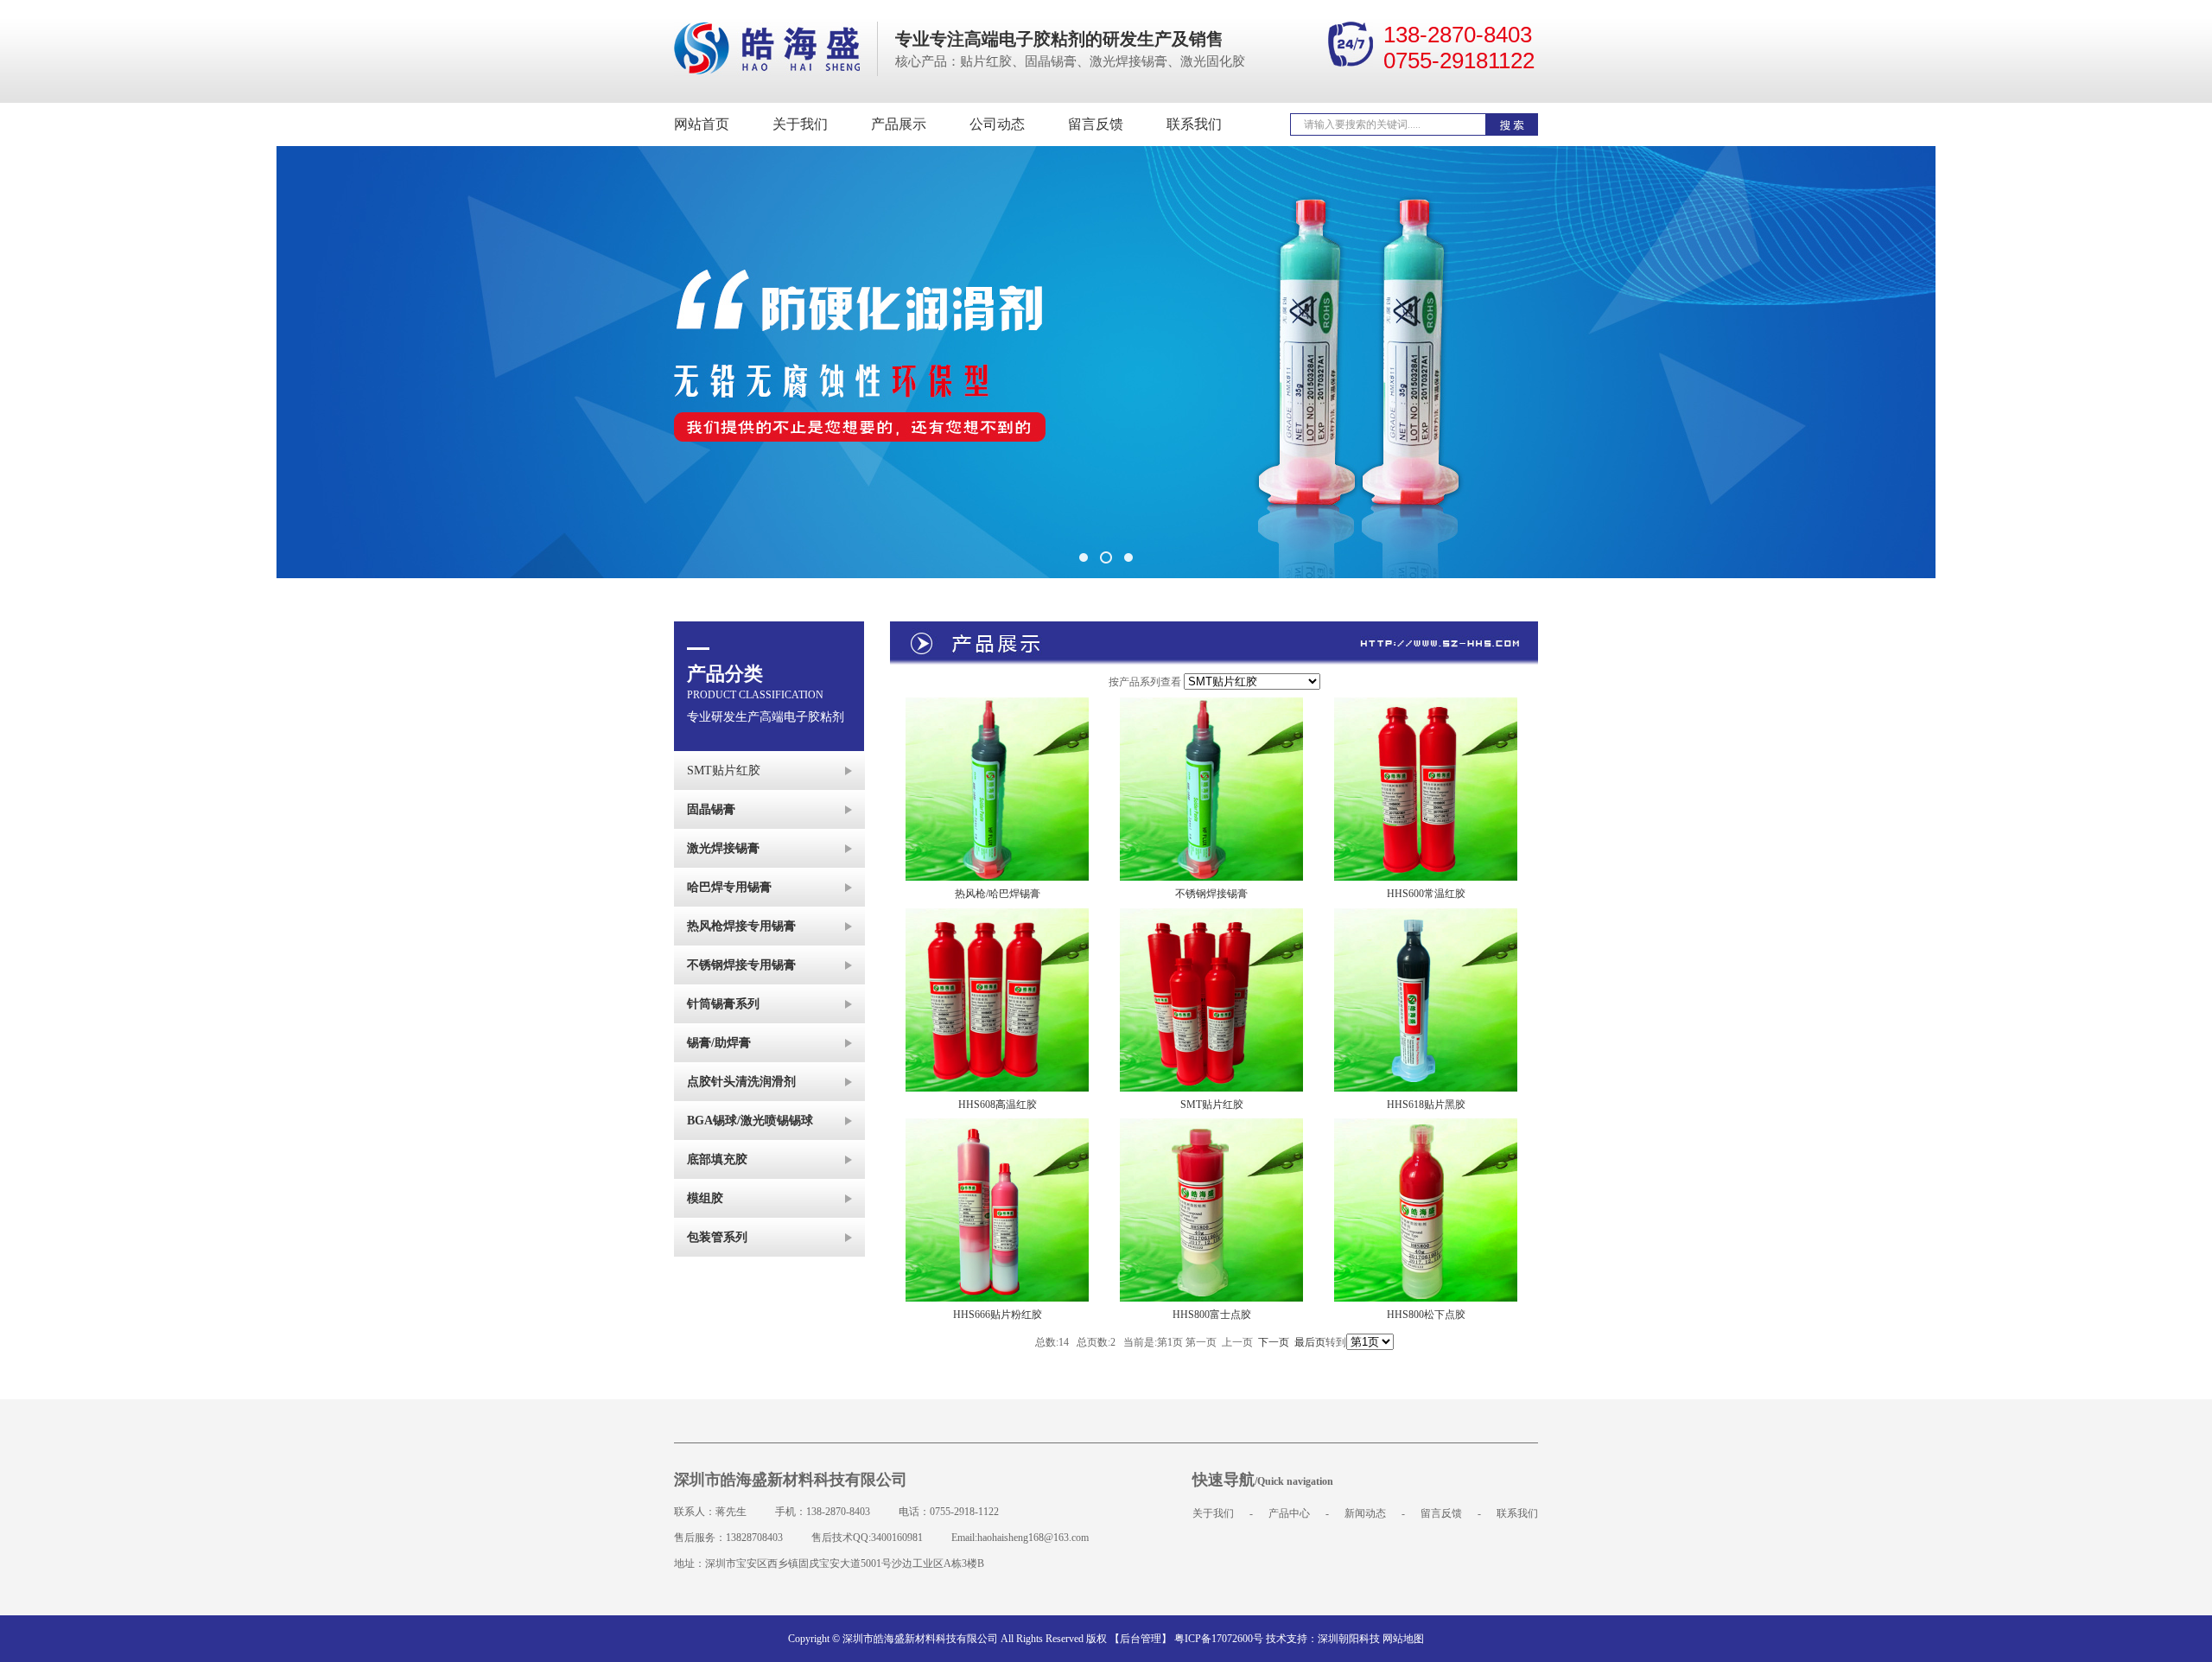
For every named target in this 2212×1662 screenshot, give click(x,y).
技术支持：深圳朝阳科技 (1323, 1639)
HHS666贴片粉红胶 (998, 1315)
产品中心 (1289, 1513)
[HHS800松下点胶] (1426, 1127)
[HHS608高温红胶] (997, 917)
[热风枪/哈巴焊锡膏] (997, 706)
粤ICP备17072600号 (1219, 1639)
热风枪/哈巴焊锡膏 (998, 894)
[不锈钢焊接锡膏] (1211, 706)
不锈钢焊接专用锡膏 (741, 965)
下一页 (1274, 1342)
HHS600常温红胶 (1426, 894)
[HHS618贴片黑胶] (1426, 917)
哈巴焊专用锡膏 (729, 887)
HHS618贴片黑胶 (1426, 1105)
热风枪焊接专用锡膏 (741, 926)
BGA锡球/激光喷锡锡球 (750, 1121)
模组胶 (705, 1198)
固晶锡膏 (711, 809)
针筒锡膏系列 (723, 1004)
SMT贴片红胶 (724, 771)
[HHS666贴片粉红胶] (997, 1127)
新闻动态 (1365, 1513)
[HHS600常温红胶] (1426, 706)
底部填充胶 (717, 1159)
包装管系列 (717, 1237)
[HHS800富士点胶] (1211, 1127)
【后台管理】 (1141, 1639)
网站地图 (1403, 1639)
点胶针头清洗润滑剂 (741, 1082)
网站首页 (702, 124)
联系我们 (1194, 124)
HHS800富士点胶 (1212, 1315)
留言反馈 (1096, 124)
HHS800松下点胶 (1426, 1315)
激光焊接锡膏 (723, 848)
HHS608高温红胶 (998, 1105)
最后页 (1310, 1342)
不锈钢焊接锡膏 (1211, 894)
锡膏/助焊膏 (719, 1043)
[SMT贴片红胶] (1211, 917)
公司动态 (997, 124)
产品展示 (899, 124)
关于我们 (800, 124)
